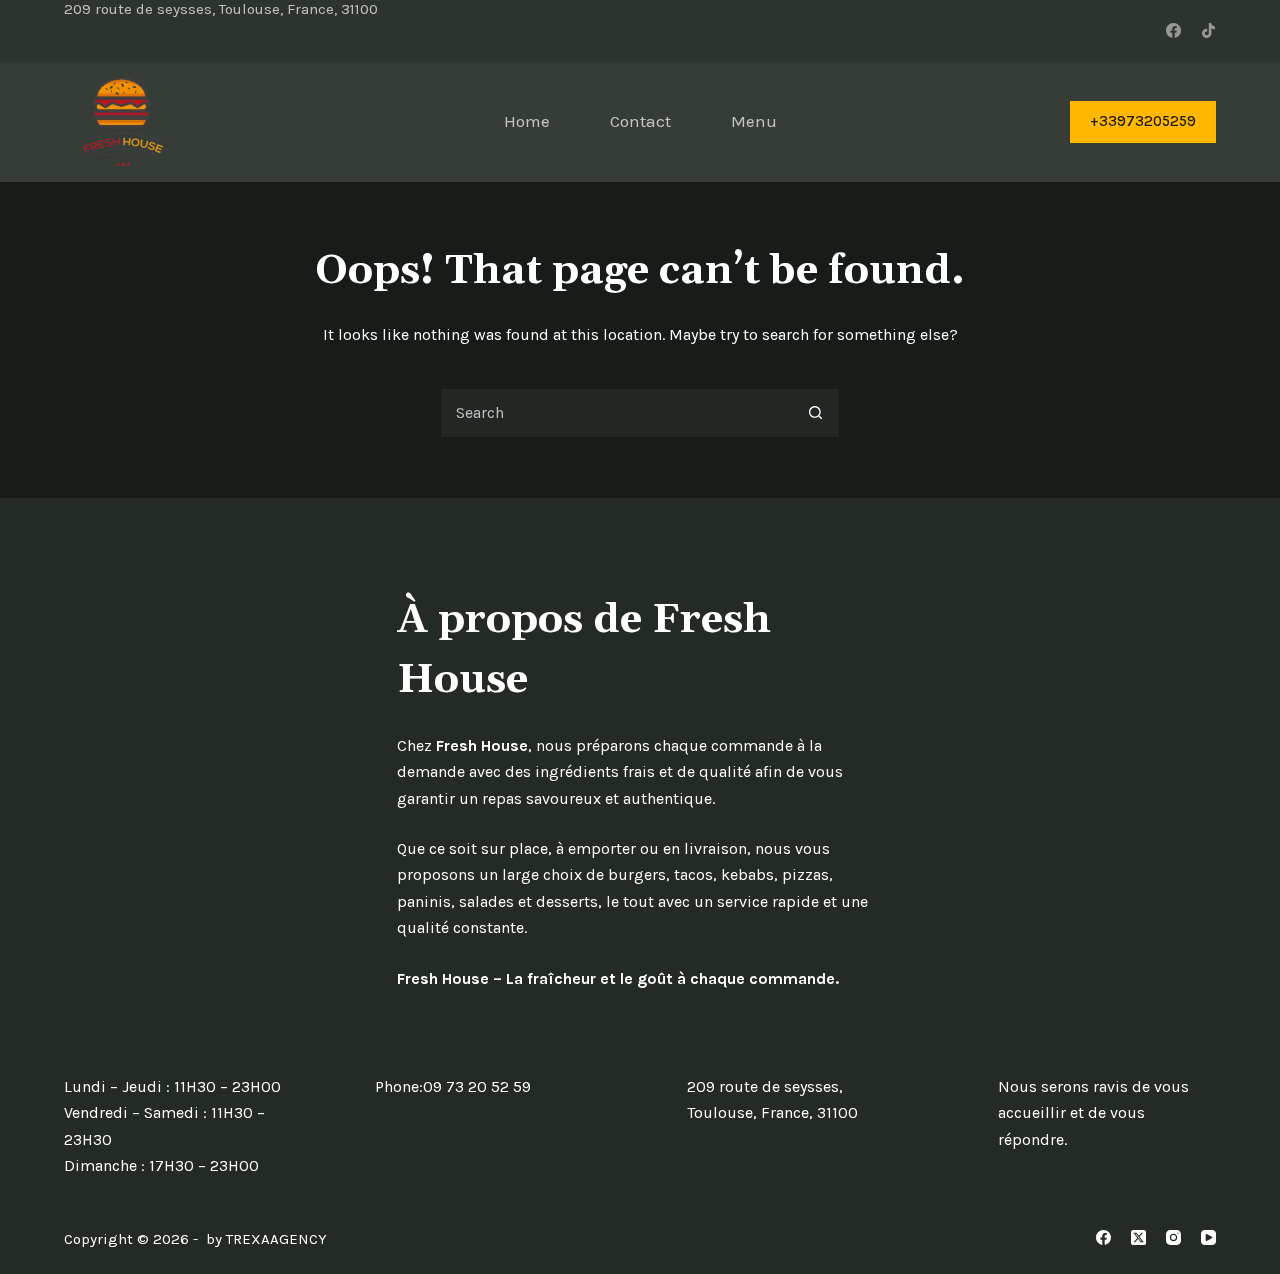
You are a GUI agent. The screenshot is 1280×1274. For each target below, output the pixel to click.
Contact (640, 121)
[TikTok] (1208, 30)
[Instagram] (1173, 1237)
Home (527, 121)
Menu (754, 121)
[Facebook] (1173, 30)
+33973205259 (1143, 121)
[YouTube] (1208, 1237)
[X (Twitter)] (1138, 1237)
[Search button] (815, 413)
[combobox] (616, 413)
